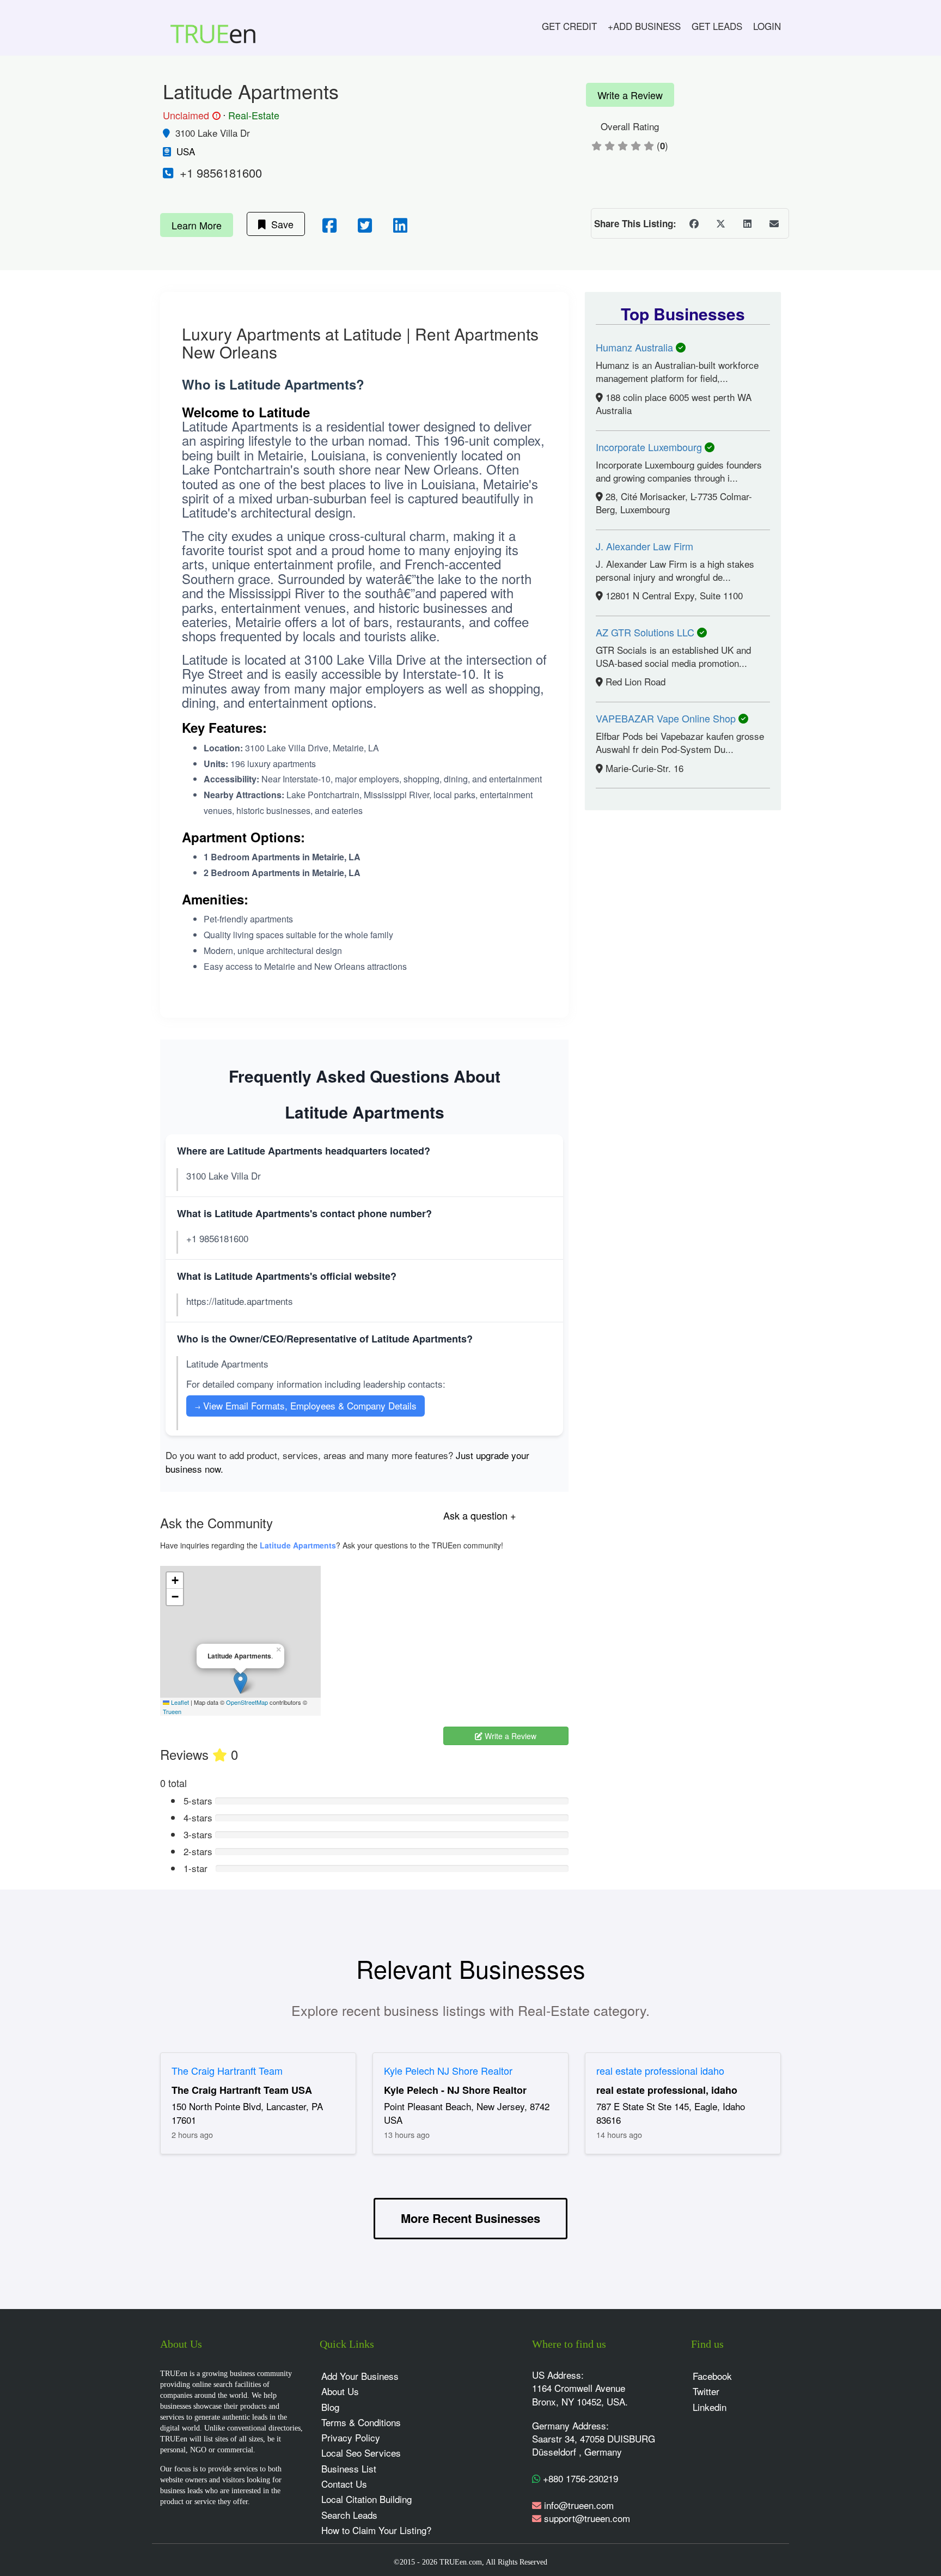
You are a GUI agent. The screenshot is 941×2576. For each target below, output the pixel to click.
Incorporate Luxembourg (650, 447)
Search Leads (349, 2515)
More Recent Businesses (471, 2218)
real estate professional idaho (660, 2070)
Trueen (172, 1711)
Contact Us (344, 2484)
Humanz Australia (636, 347)
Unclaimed (190, 116)
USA (186, 151)
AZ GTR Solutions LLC (646, 632)
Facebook (712, 2376)
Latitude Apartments (298, 1545)
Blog (330, 2407)
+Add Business (644, 26)
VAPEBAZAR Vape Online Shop (667, 718)
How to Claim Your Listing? (376, 2530)
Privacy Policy (351, 2437)
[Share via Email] (774, 223)
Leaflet (179, 1702)
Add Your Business (360, 2376)
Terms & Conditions (361, 2422)
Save (280, 224)
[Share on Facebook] (694, 223)
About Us (340, 2391)
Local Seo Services (361, 2453)
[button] (240, 1683)
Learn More (197, 225)
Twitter (706, 2391)
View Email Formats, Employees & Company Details (305, 1405)
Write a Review (630, 95)
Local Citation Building (366, 2499)
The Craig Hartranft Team (227, 2070)
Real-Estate (254, 115)
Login (767, 26)
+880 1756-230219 (579, 2478)
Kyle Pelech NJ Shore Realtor (448, 2070)
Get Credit (569, 26)
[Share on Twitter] (720, 223)
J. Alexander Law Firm (644, 546)
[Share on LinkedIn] (747, 223)
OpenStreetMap (247, 1702)
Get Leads (717, 26)
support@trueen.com (587, 2518)
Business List (349, 2468)
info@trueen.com (579, 2505)
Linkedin (710, 2407)
